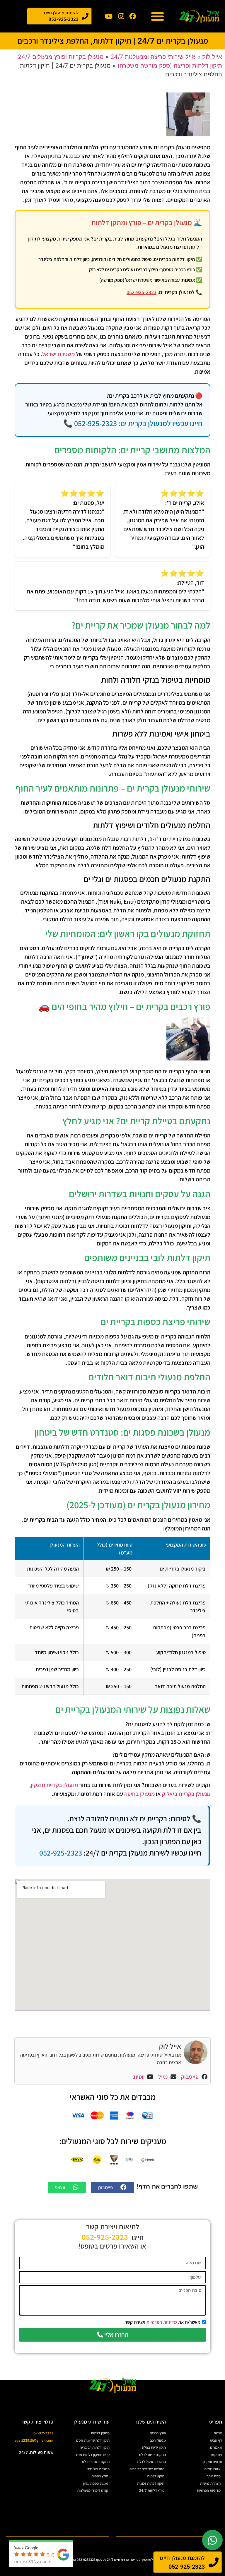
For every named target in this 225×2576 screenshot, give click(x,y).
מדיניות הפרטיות (162, 2322)
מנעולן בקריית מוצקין (54, 1785)
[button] (157, 16)
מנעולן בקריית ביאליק (186, 1794)
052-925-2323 (142, 292)
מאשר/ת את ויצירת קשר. (162, 2322)
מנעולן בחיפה (139, 1794)
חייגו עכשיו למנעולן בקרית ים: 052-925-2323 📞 (133, 423)
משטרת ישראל (58, 354)
